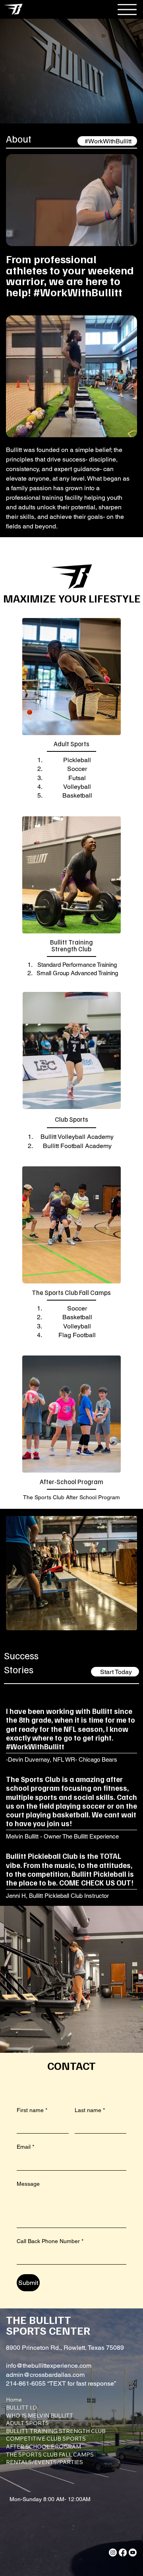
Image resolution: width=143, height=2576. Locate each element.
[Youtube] (133, 2553)
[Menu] (120, 9)
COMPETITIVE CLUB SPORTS (46, 2439)
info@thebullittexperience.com (49, 2366)
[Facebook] (123, 2553)
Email (25, 2147)
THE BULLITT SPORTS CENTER (48, 2325)
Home (14, 2400)
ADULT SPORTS (27, 2423)
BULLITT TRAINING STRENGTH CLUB (56, 2431)
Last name (90, 2110)
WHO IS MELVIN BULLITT (40, 2416)
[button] (123, 237)
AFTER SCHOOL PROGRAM (43, 2447)
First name (32, 2110)
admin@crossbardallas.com (45, 2375)
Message (28, 2184)
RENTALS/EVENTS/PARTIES (44, 2462)
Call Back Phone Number (50, 2241)
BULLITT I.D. (22, 2408)
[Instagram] (113, 2553)
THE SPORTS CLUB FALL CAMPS (50, 2455)
